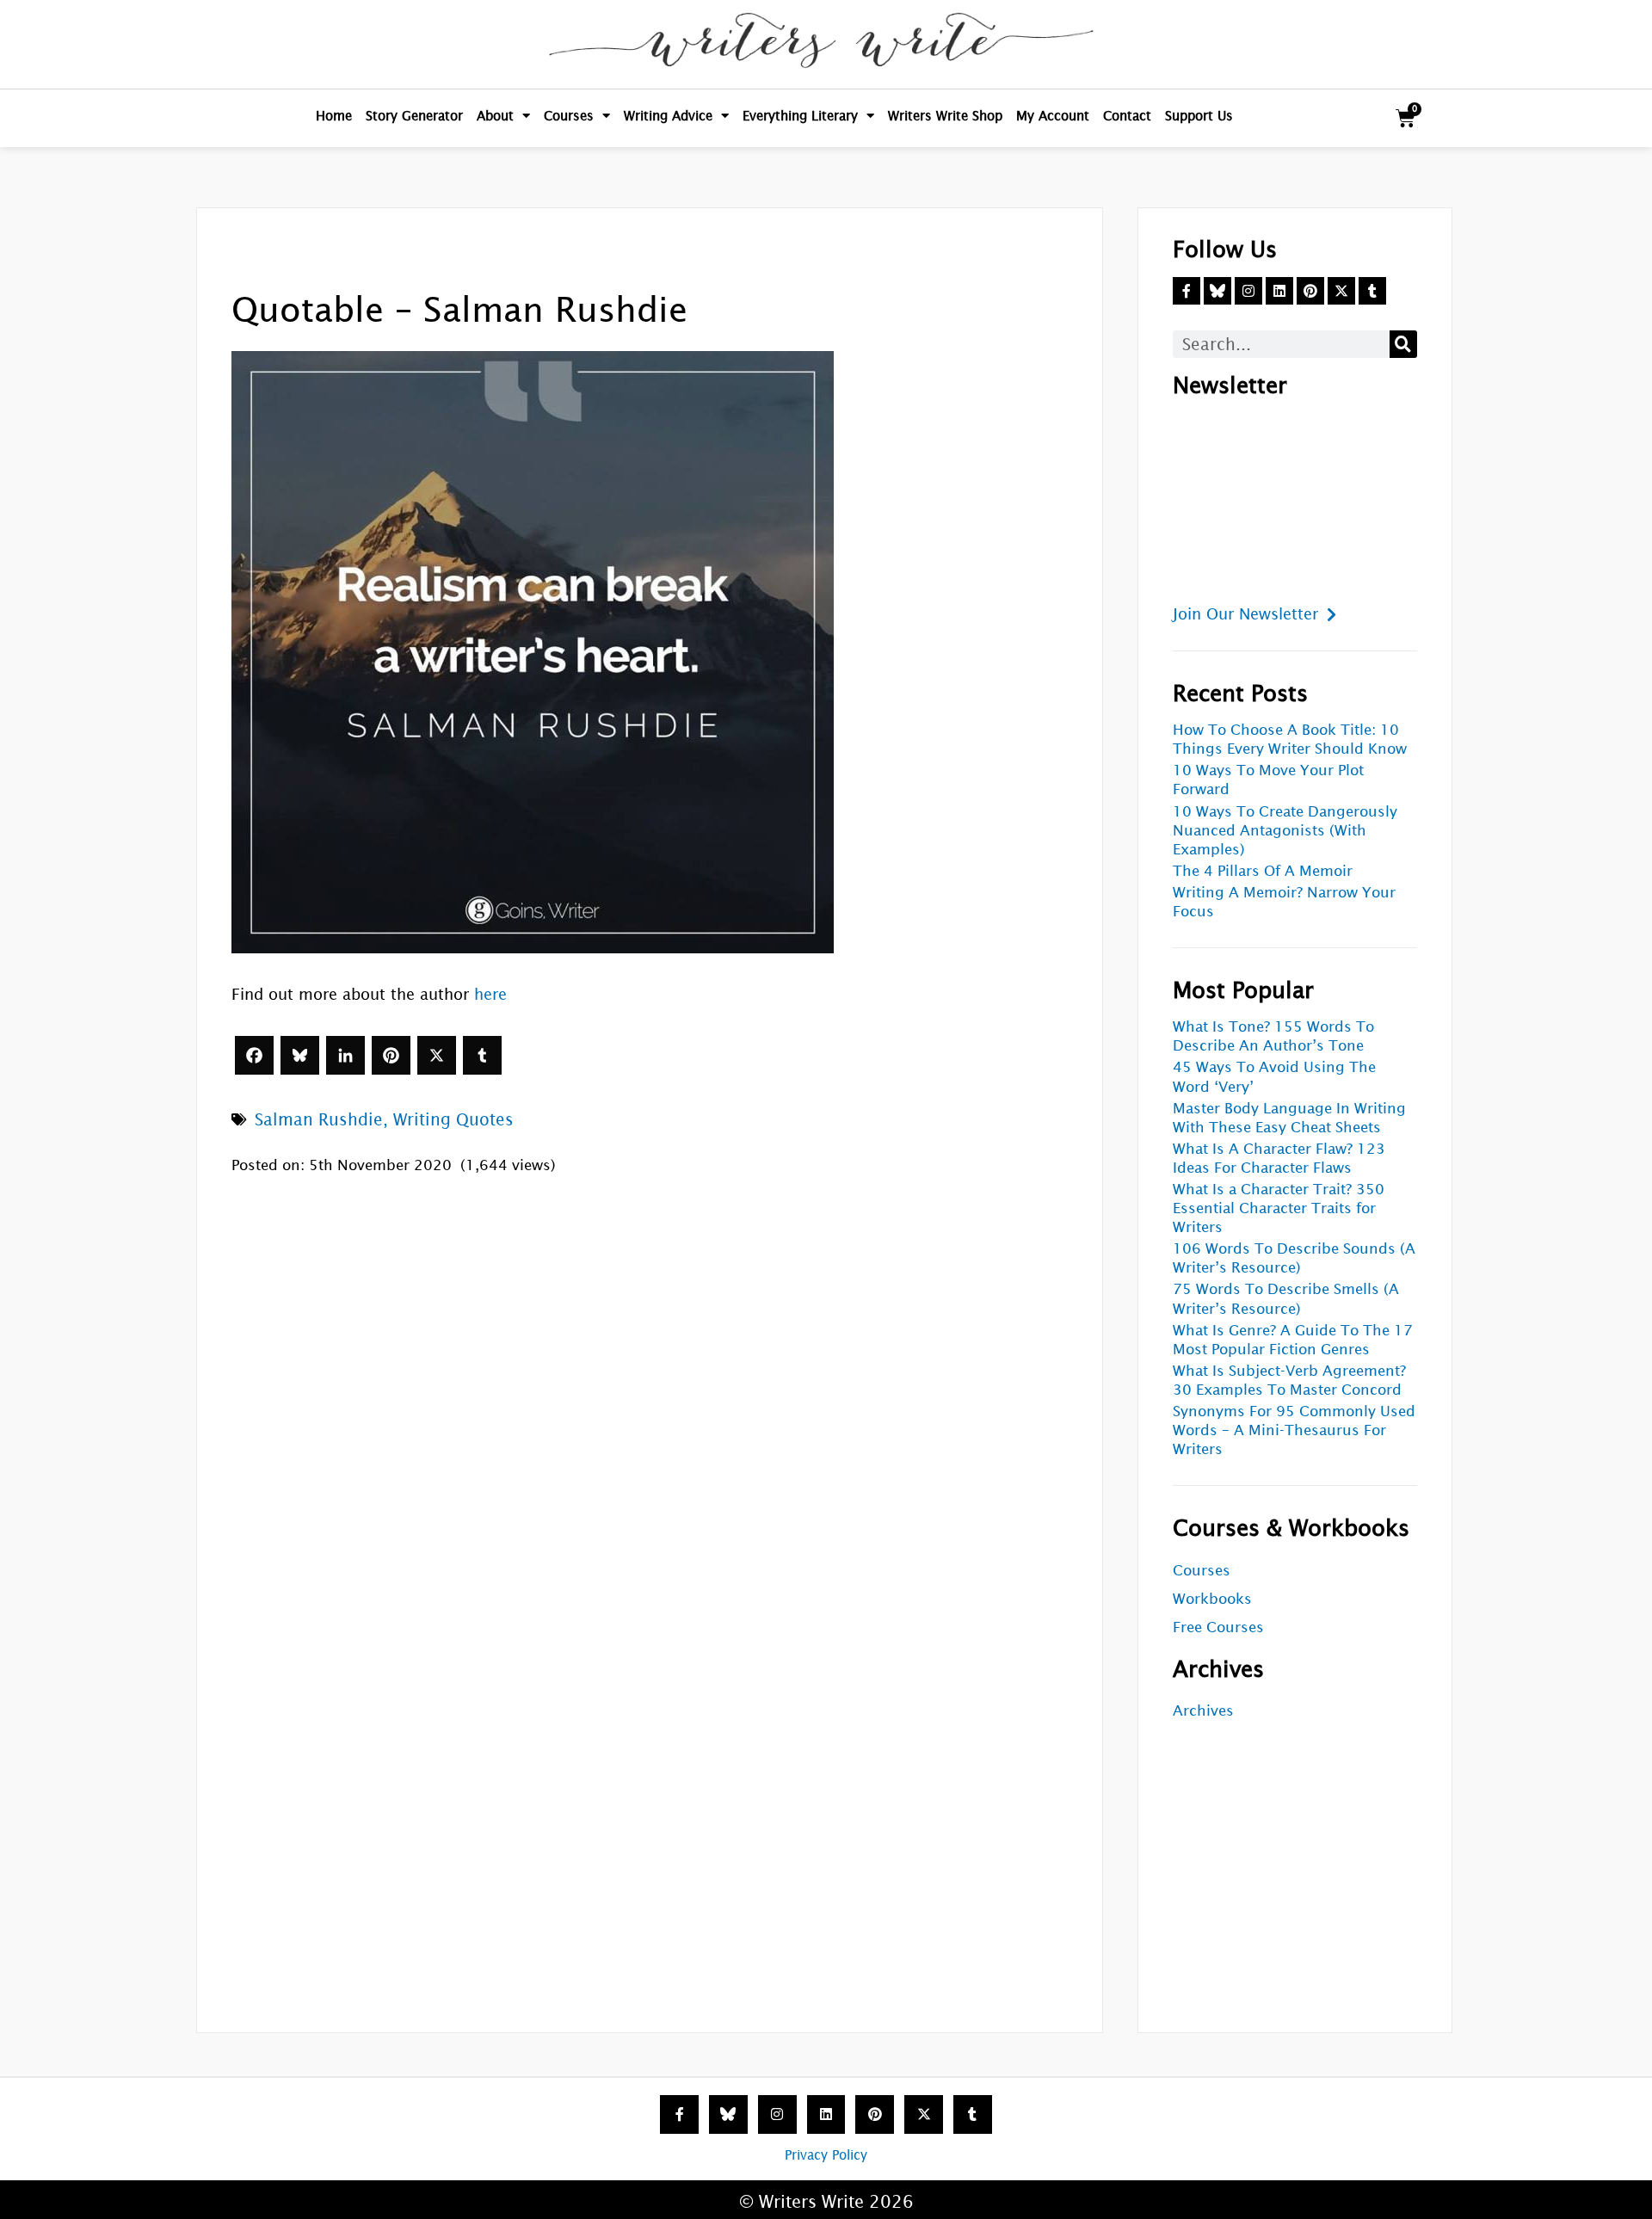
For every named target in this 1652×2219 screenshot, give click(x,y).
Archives (1203, 1711)
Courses (569, 116)
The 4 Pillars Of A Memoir (1263, 871)
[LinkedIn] (345, 1055)
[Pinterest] (391, 1055)
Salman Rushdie (319, 1119)
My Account (1053, 116)
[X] (437, 1055)
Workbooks (1212, 1599)
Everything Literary (800, 116)
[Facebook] (254, 1055)
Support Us (1199, 116)
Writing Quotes (453, 1119)
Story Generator (414, 116)
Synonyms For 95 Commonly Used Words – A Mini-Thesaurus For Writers (1294, 1430)
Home (334, 116)
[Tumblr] (482, 1055)
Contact (1127, 116)
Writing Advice (668, 116)
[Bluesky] (300, 1055)
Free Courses (1218, 1627)
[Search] (1403, 344)
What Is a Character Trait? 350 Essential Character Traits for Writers (1279, 1208)
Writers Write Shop (945, 116)
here (490, 994)
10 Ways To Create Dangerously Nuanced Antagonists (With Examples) (1285, 831)
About (495, 116)
